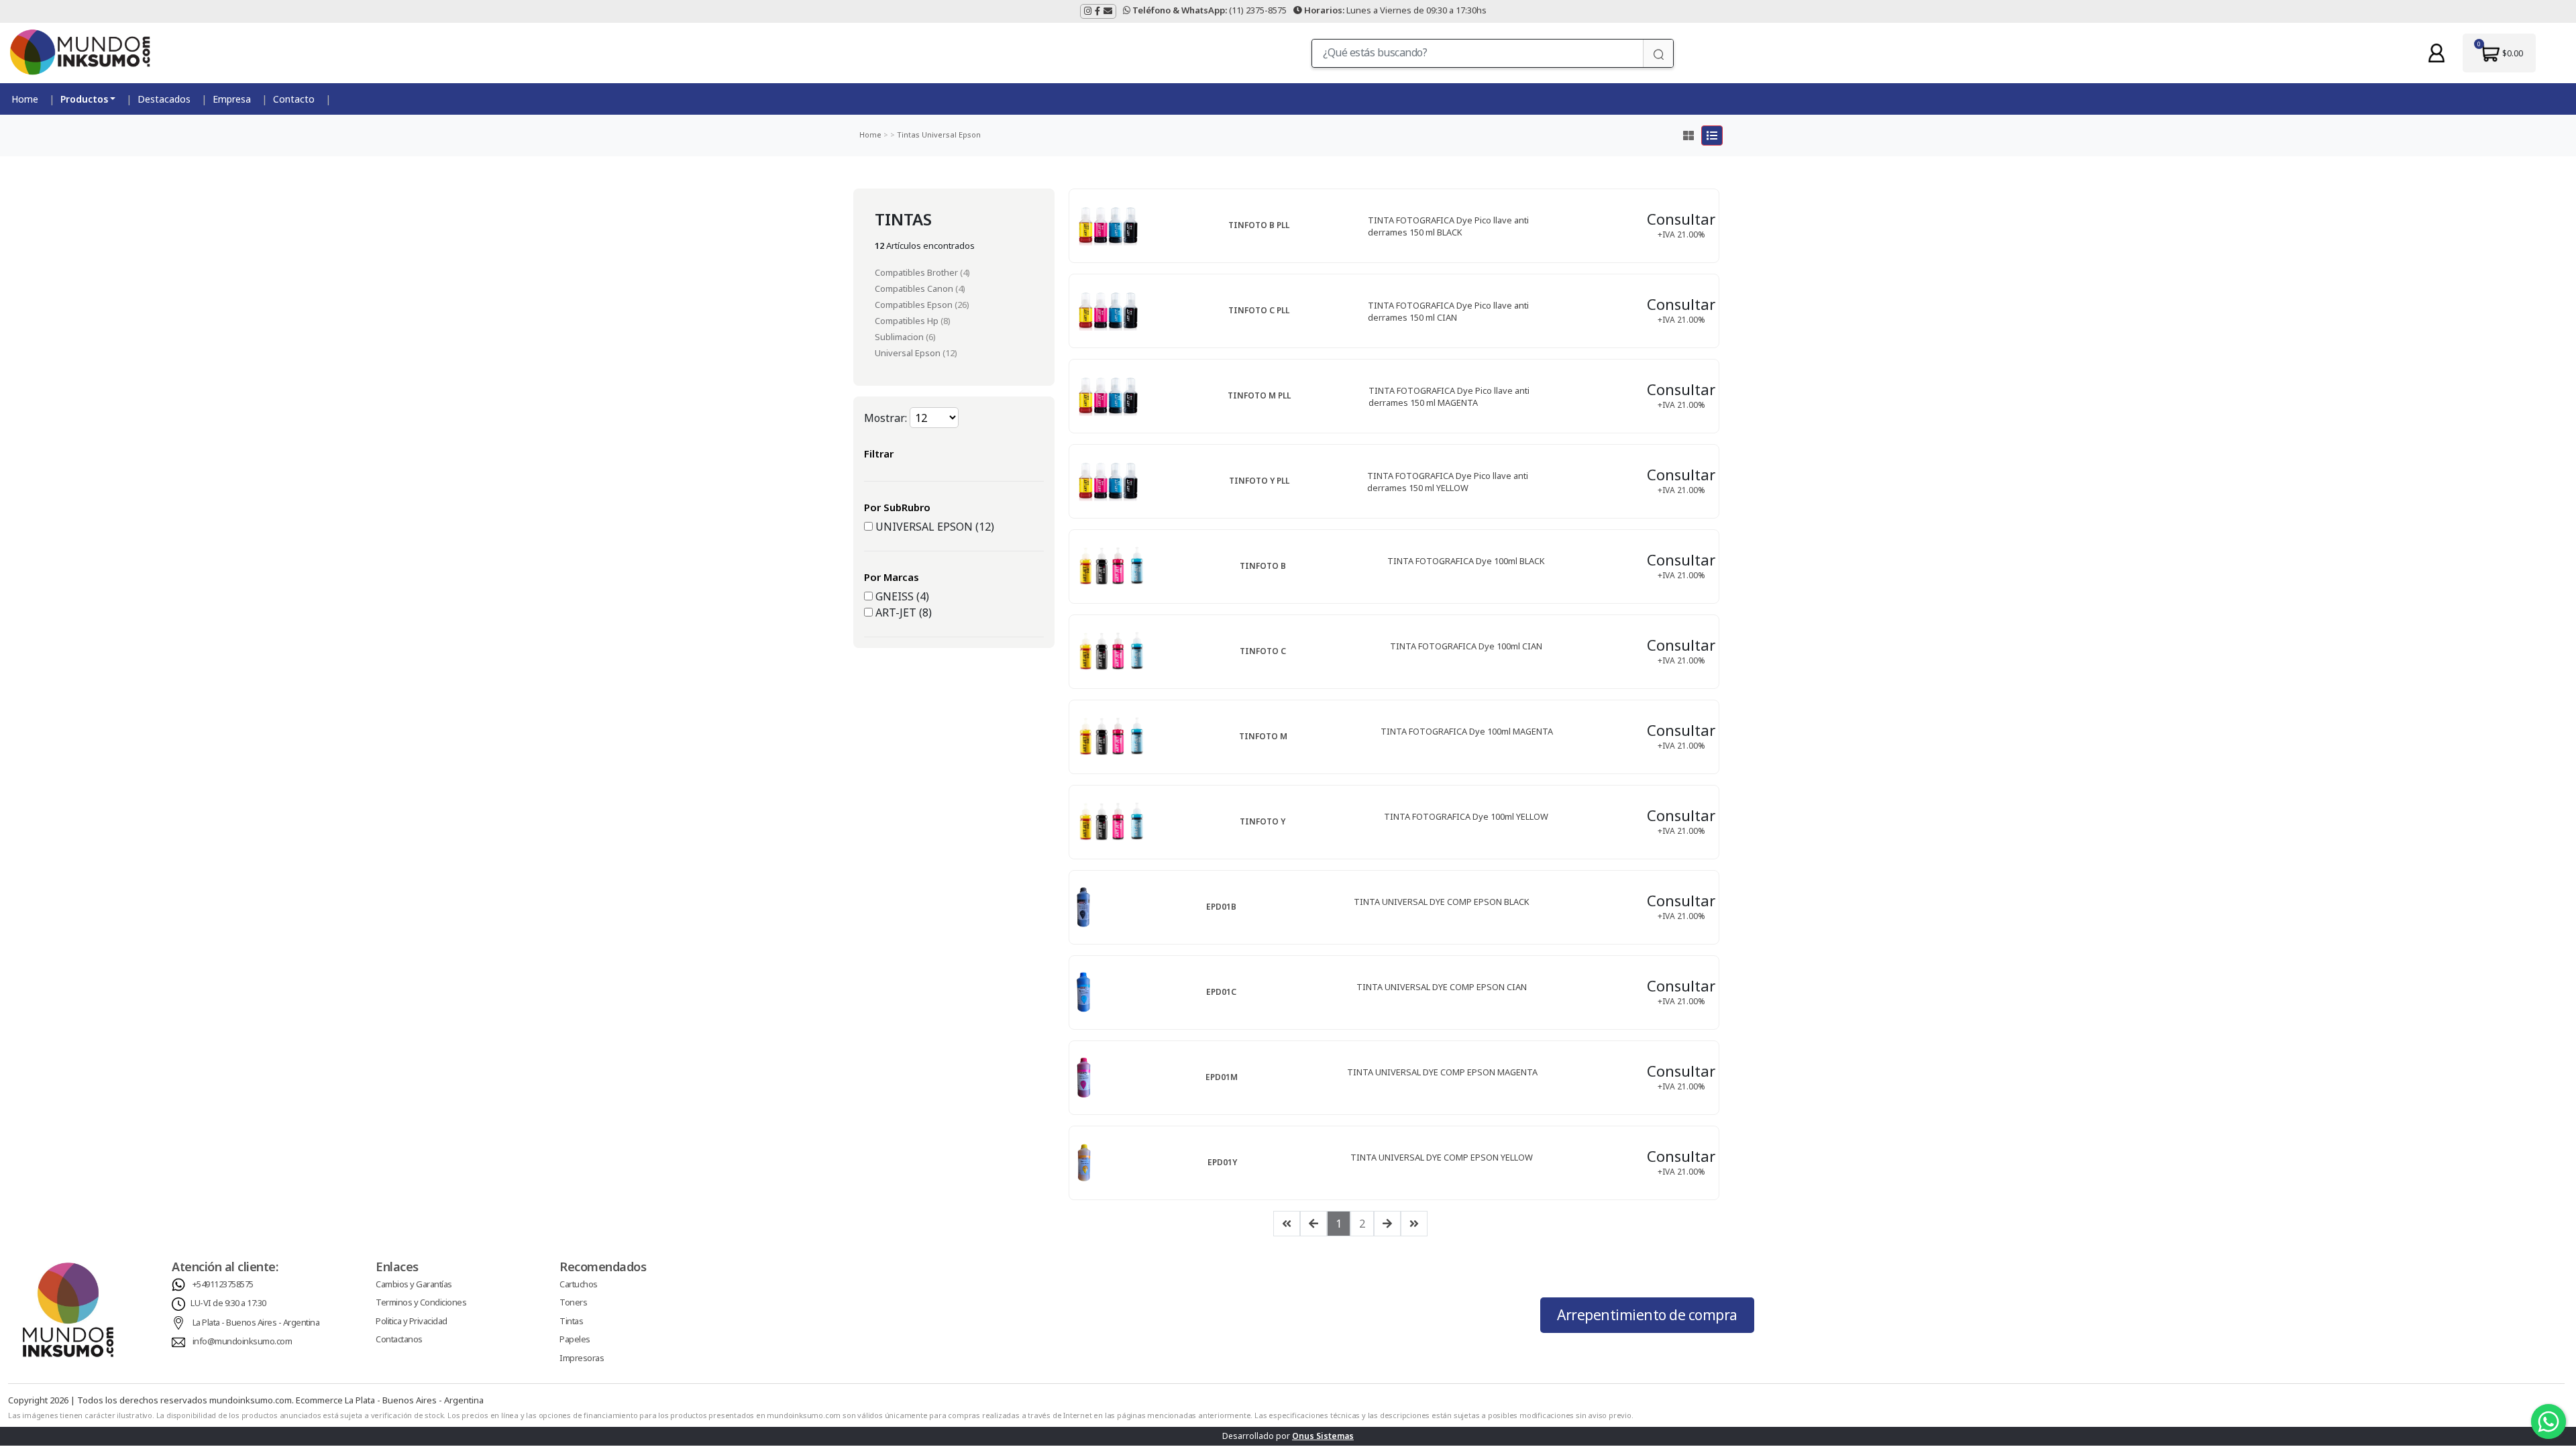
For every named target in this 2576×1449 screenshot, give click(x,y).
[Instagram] (1088, 11)
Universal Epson (950, 135)
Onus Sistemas (1323, 1436)
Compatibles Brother (917, 272)
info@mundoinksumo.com (243, 1341)
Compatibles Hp (908, 321)
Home (25, 99)
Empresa (232, 99)
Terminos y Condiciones (421, 1302)
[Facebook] (1097, 11)
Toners (573, 1302)
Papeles (575, 1339)
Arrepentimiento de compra (1647, 1315)
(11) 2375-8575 (1210, 10)
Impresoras (582, 1358)
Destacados (164, 99)
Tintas (907, 135)
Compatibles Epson (915, 305)
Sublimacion (900, 337)
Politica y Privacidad (412, 1321)
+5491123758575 (223, 1284)
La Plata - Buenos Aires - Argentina (256, 1322)
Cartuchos (579, 1284)
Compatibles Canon (915, 288)
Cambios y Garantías (414, 1284)
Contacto (294, 99)
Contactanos (399, 1339)
